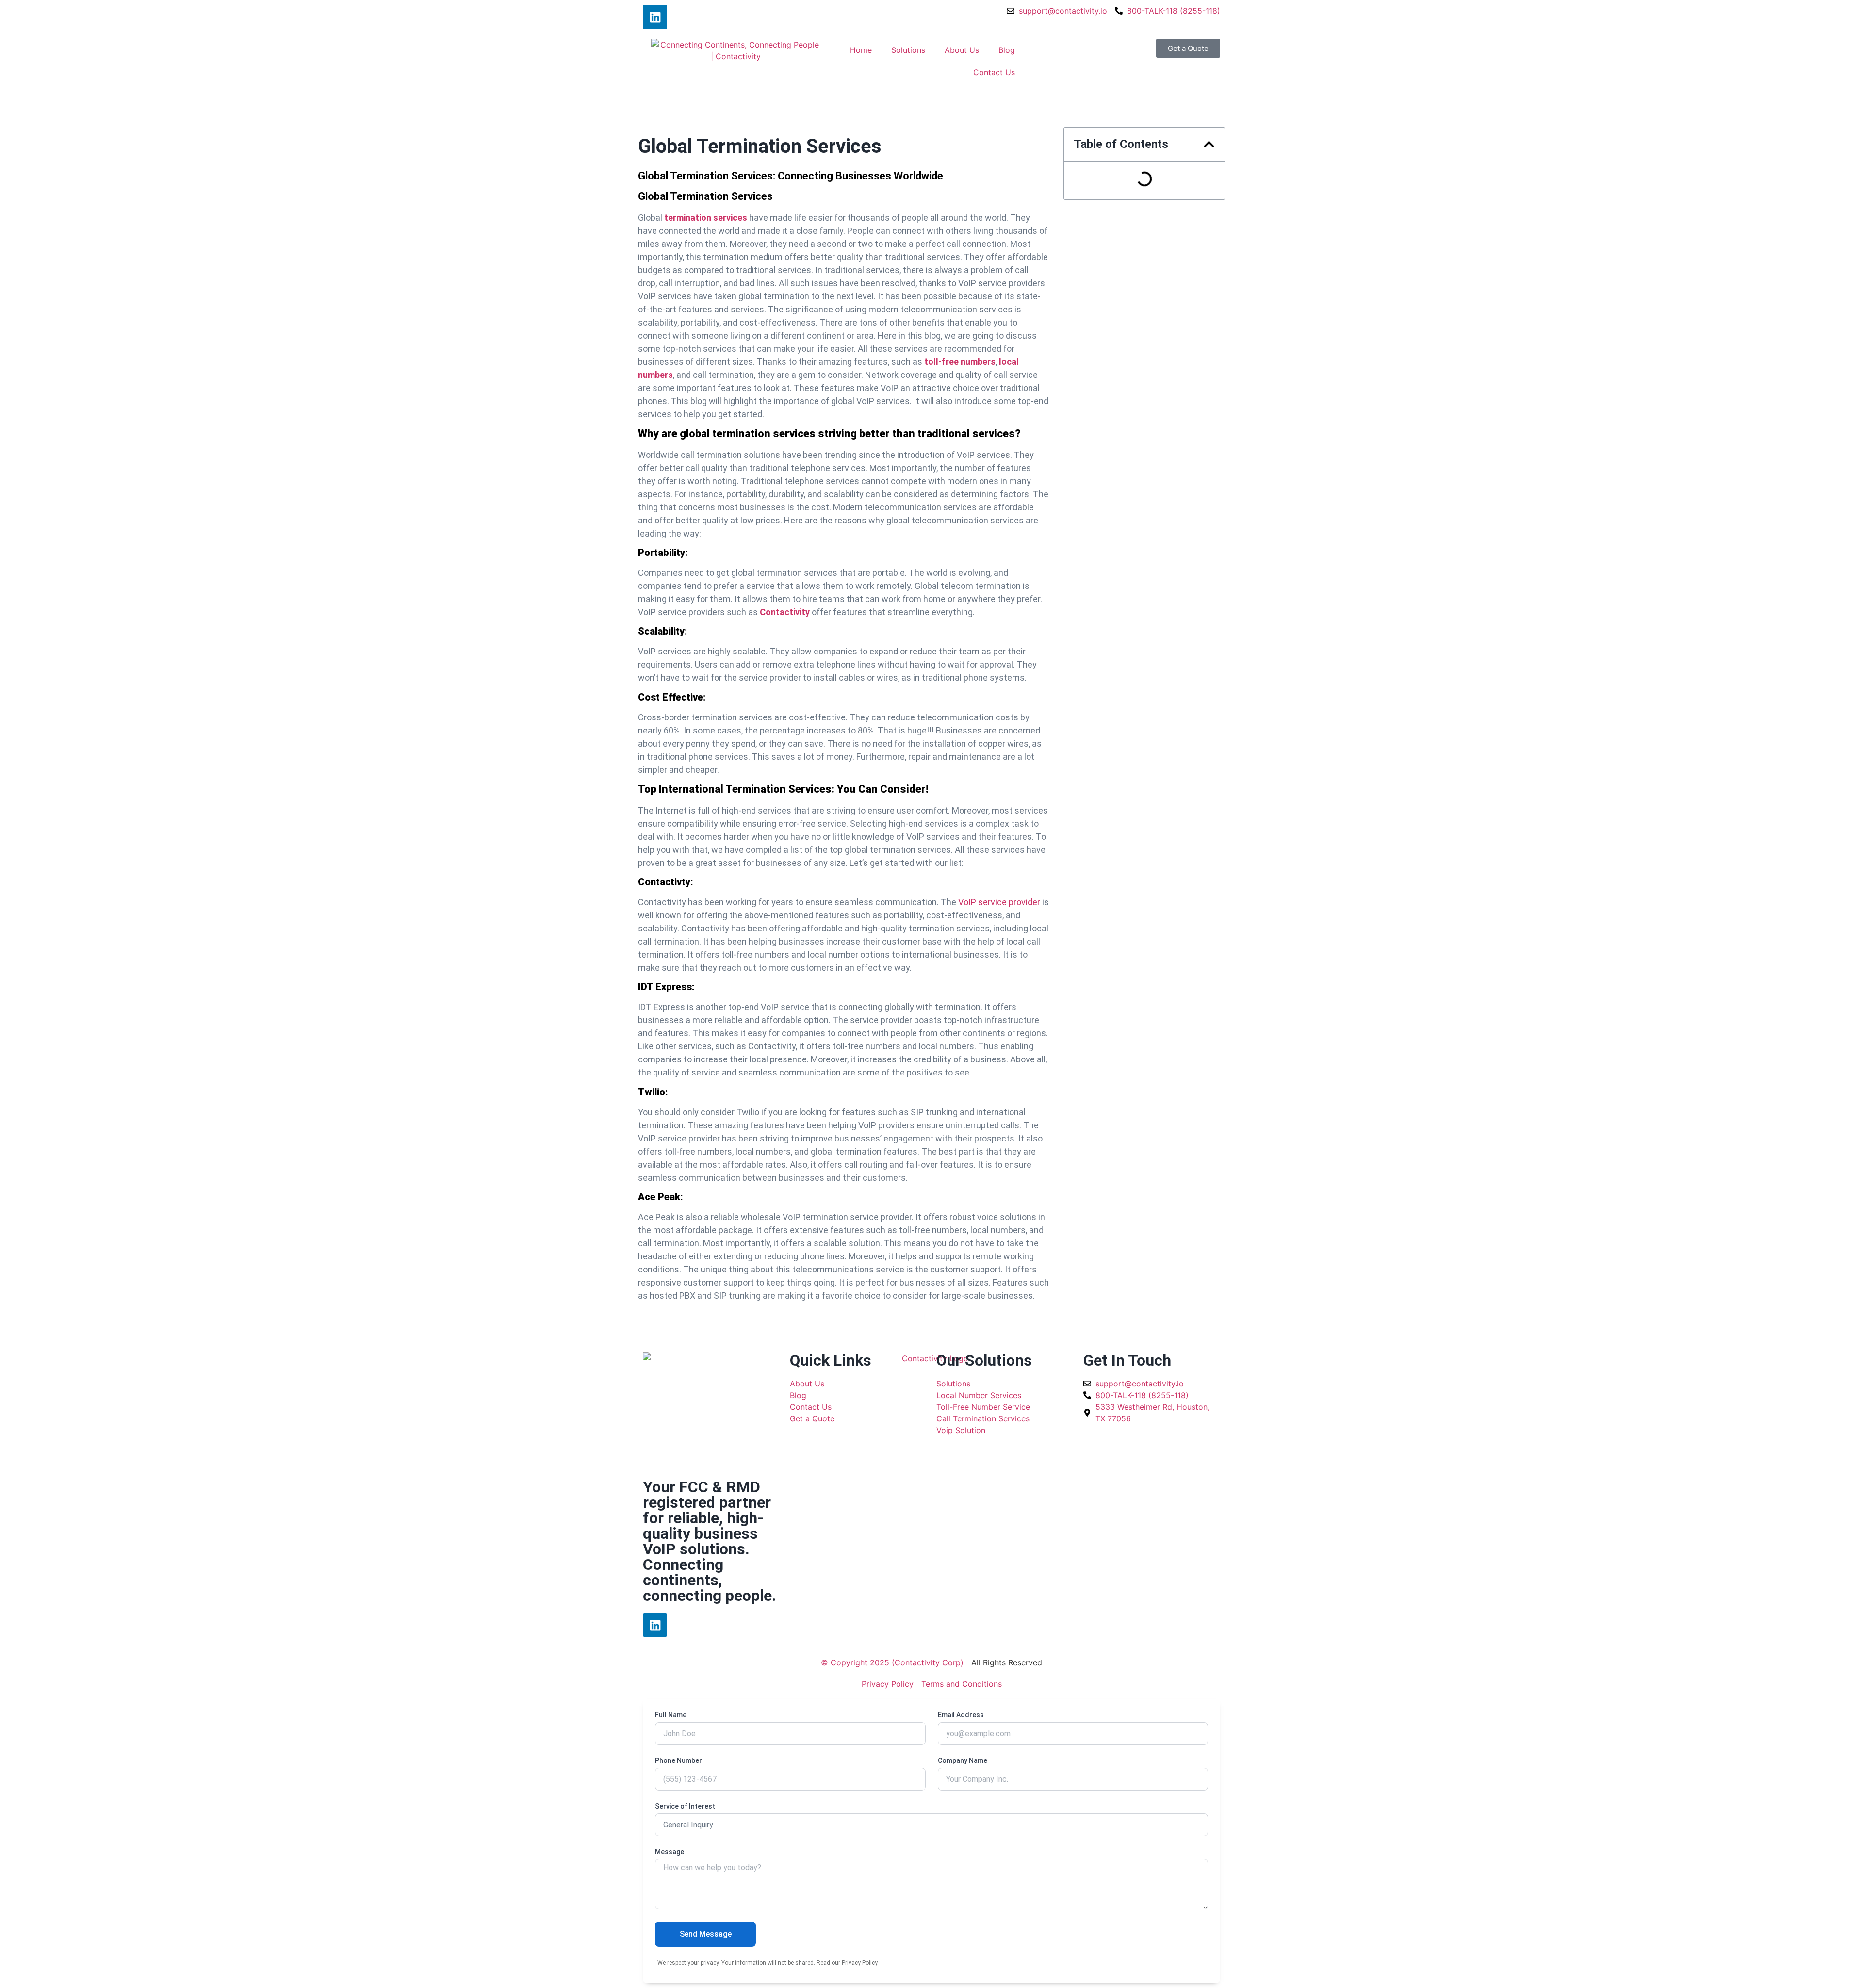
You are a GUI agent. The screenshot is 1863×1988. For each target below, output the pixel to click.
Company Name (963, 1761)
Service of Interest (685, 1806)
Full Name (671, 1715)
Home (861, 50)
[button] (1209, 144)
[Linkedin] (655, 17)
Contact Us (994, 72)
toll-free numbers (960, 362)
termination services (706, 218)
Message (670, 1852)
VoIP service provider (999, 902)
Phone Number (678, 1761)
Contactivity (785, 612)
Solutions (908, 50)
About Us (962, 50)
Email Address (961, 1715)
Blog (1007, 50)
